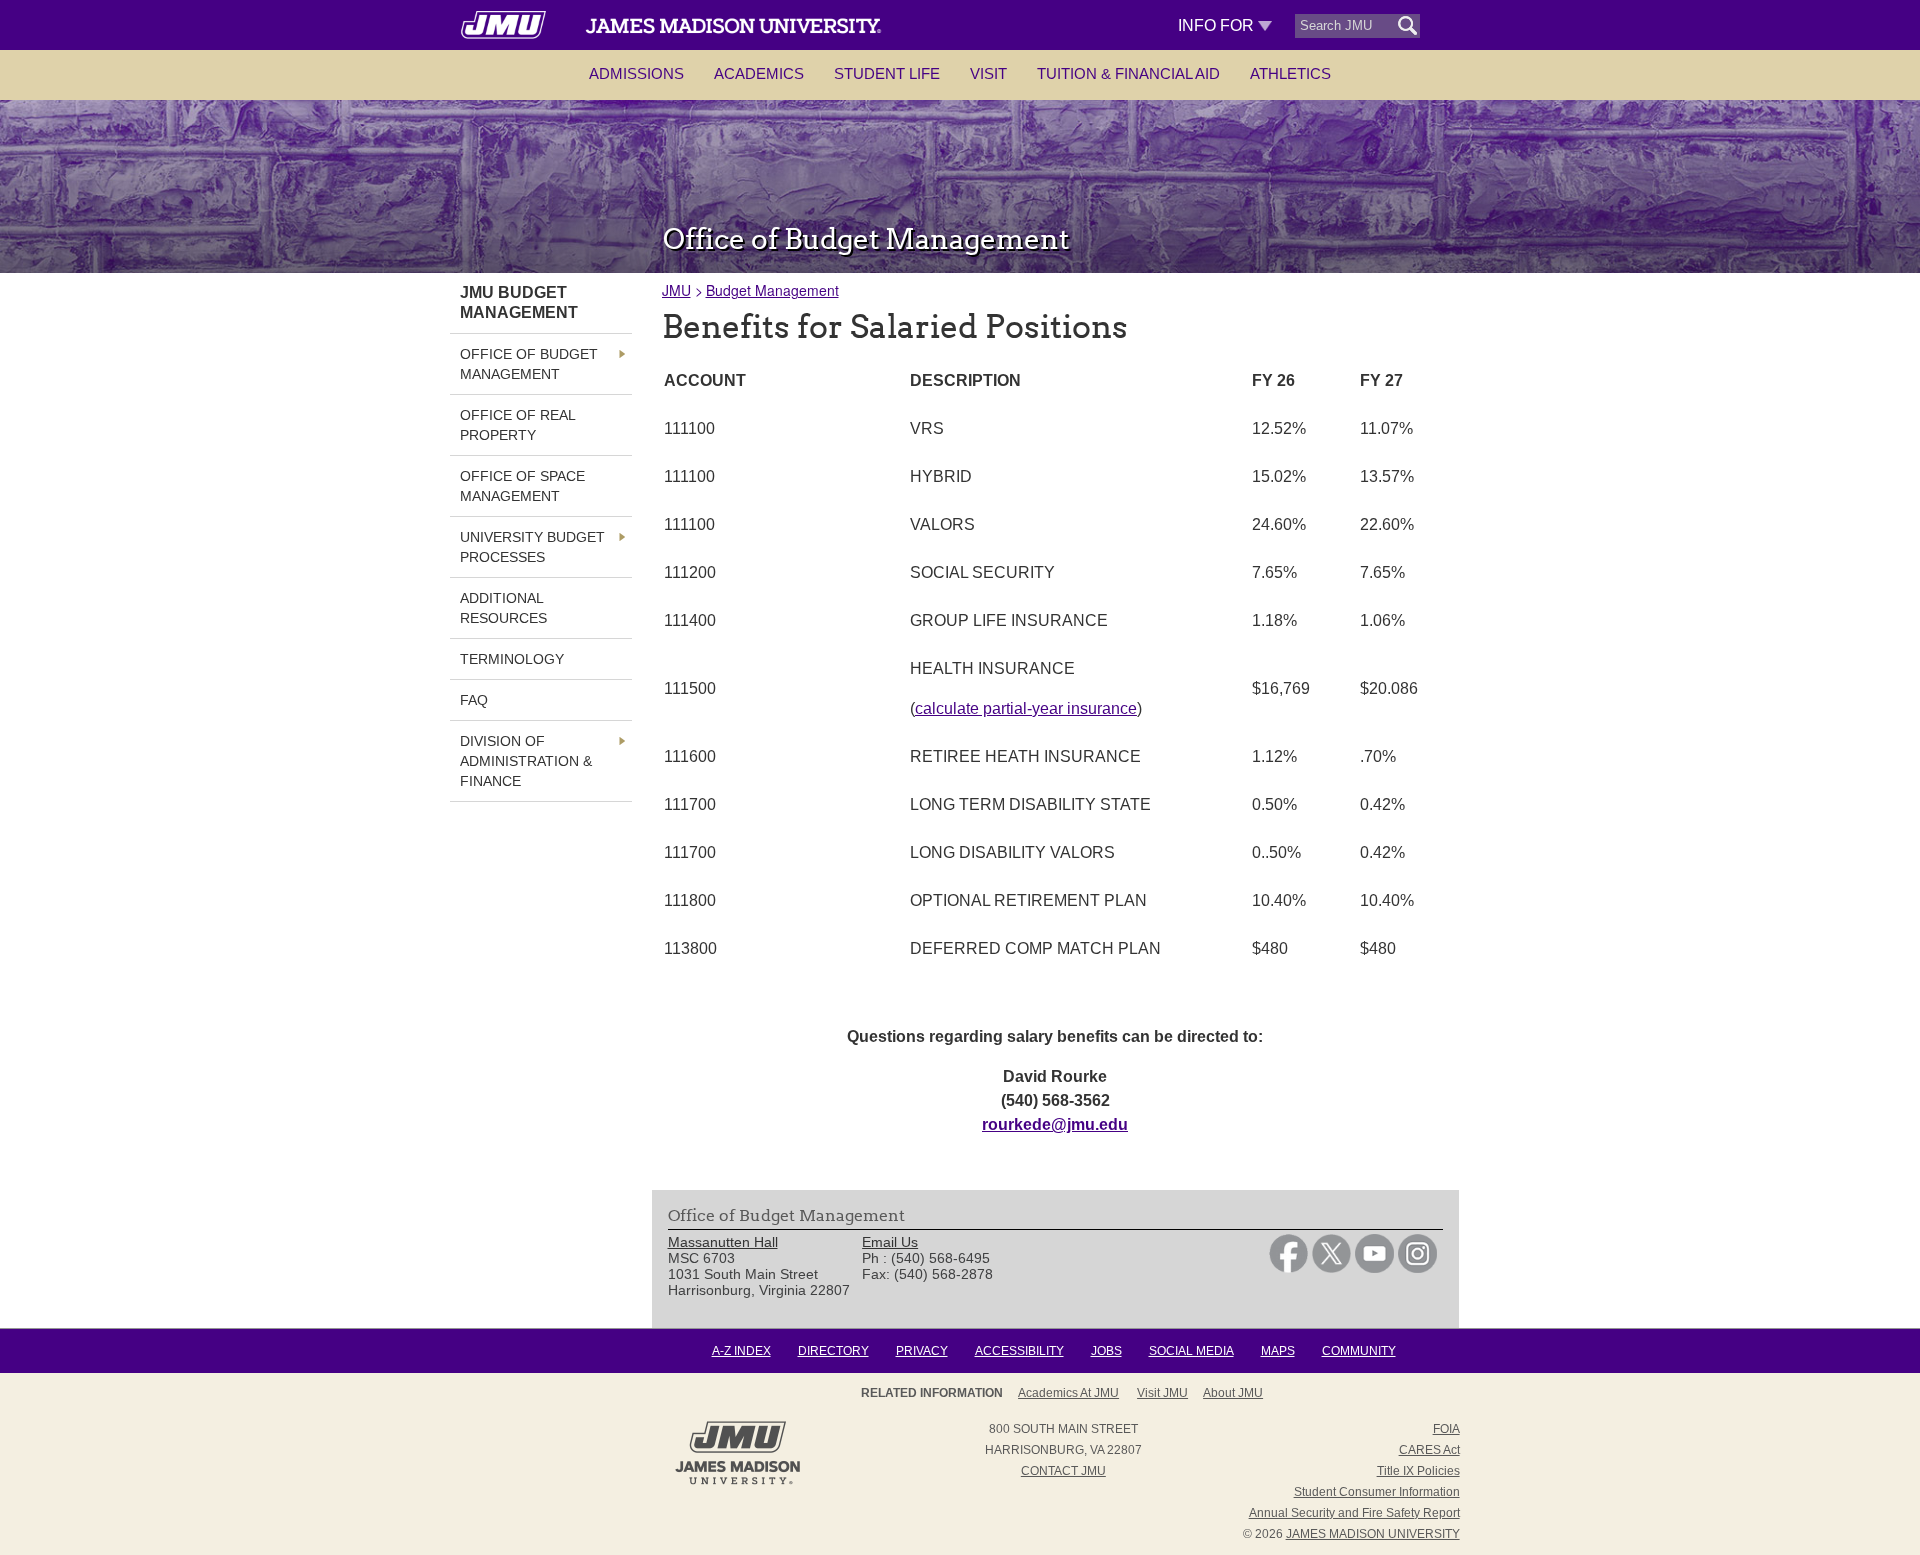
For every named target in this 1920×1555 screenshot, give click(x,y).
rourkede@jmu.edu (1055, 1124)
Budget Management (772, 290)
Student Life (887, 73)
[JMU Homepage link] (737, 1482)
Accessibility (1019, 1351)
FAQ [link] (474, 700)
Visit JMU (1162, 1393)
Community (1359, 1351)
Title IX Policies (1418, 1471)
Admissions (636, 73)
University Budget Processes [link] (532, 547)
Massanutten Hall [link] (723, 1242)
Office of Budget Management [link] (529, 364)
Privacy (922, 1351)
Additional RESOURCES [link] (503, 608)
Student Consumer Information (1377, 1492)
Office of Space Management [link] (522, 486)
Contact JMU (1063, 1471)
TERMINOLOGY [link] (512, 659)
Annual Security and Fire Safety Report (1354, 1513)
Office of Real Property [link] (517, 425)
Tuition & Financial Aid (1128, 73)
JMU (676, 290)
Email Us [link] (890, 1242)
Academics (759, 73)
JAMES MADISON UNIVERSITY (1373, 1534)
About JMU (1233, 1393)
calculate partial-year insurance (1026, 708)
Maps (1278, 1351)
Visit (988, 73)
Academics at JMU (1068, 1393)
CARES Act (1429, 1450)
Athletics (1290, 73)
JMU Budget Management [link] (519, 302)
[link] (1288, 1268)
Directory (833, 1351)
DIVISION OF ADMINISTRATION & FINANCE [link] (526, 761)
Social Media (1191, 1351)
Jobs (1106, 1351)
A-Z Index (741, 1351)
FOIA (1446, 1429)
